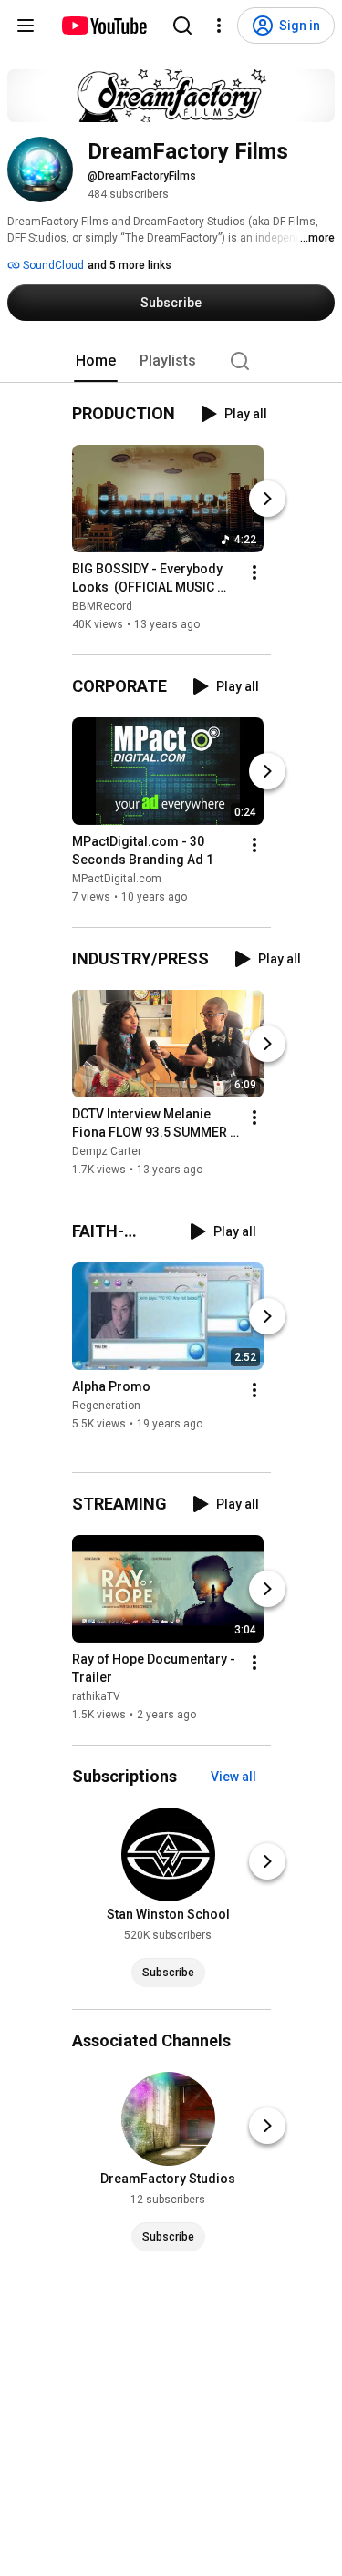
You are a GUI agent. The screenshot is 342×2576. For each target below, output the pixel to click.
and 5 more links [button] (130, 265)
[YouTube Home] (104, 26)
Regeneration (106, 1406)
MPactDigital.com (117, 879)
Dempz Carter (107, 1151)
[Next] (267, 499)
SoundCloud (52, 265)
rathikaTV (96, 1696)
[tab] (96, 361)
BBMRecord (102, 606)
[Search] (182, 26)
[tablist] (171, 361)
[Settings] (219, 26)
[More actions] (254, 572)
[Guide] (26, 26)
